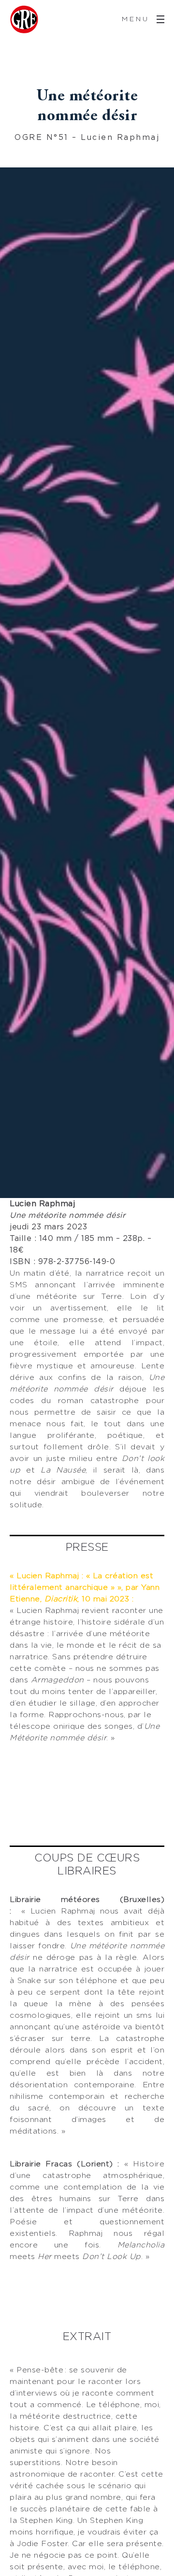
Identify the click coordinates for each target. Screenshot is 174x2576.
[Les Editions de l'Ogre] (24, 19)
